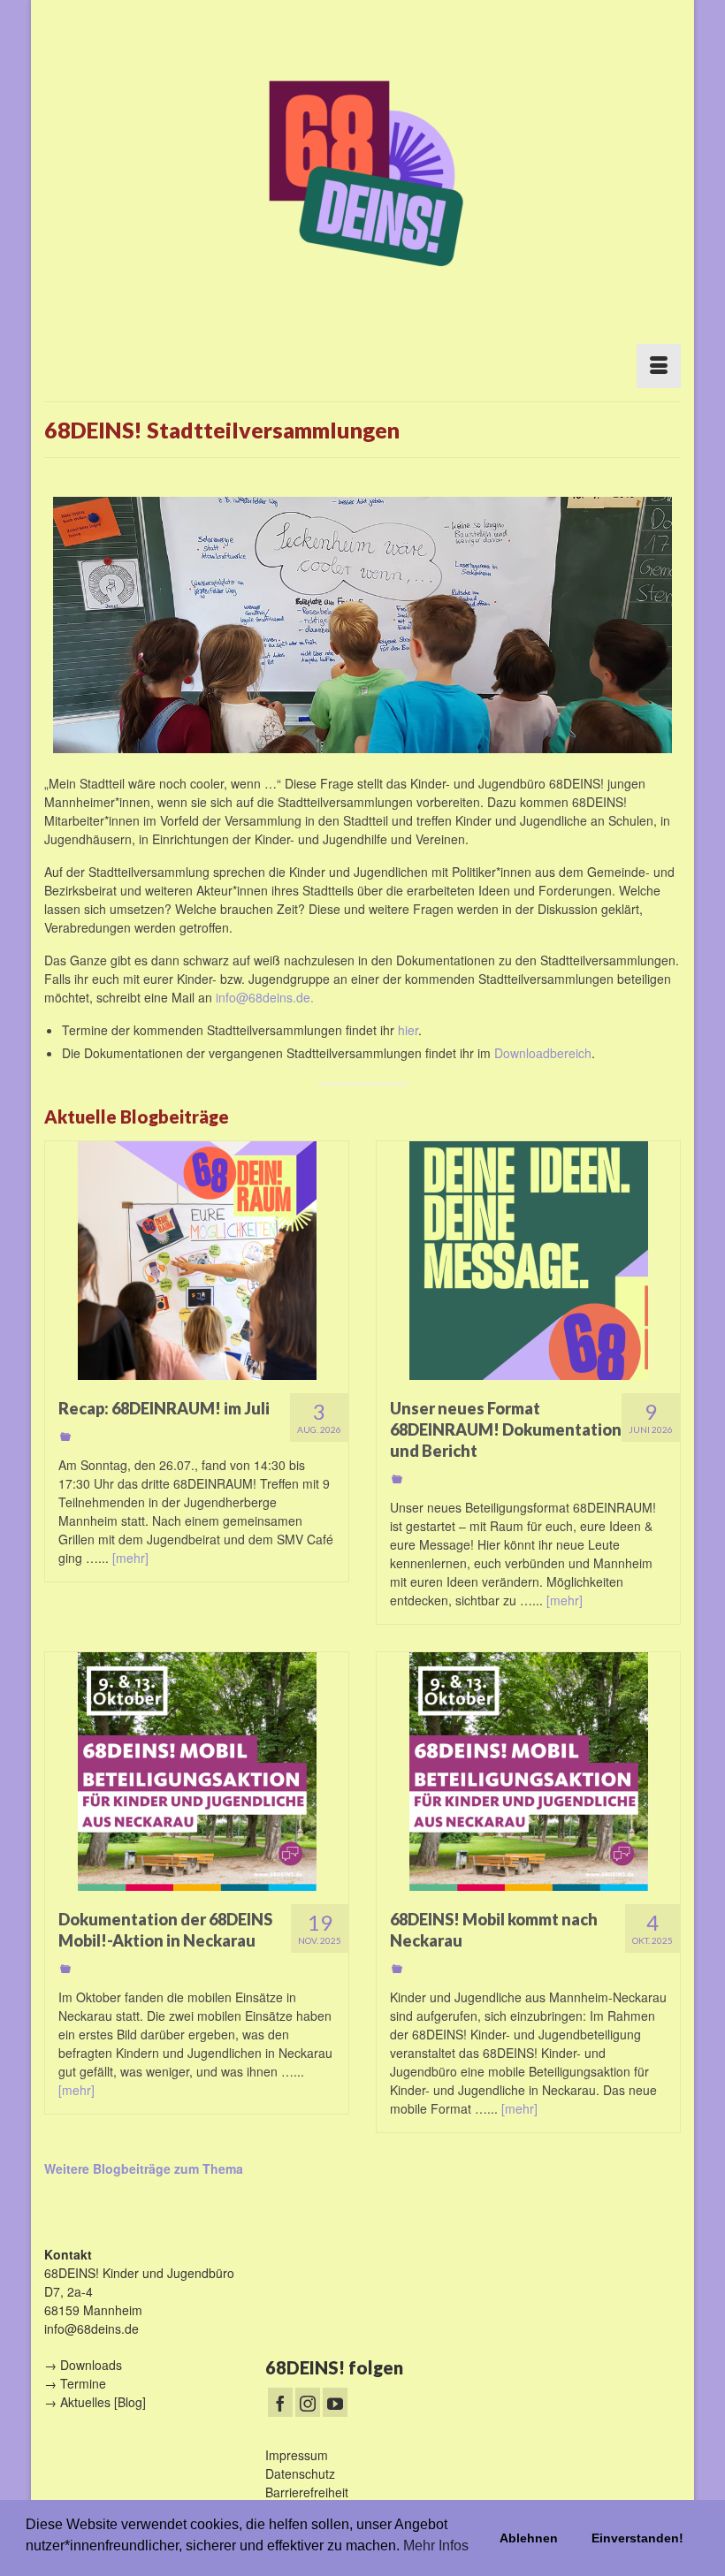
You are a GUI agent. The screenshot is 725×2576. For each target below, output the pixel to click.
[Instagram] (308, 2402)
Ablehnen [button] (529, 2538)
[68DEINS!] (362, 170)
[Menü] (659, 366)
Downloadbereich (543, 1053)
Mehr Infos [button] (436, 2546)
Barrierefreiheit (307, 2492)
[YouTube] (335, 2402)
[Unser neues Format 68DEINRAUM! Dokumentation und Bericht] (528, 1261)
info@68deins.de (92, 2328)
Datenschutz (300, 2473)
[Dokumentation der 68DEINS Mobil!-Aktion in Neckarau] (197, 1772)
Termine (83, 2383)
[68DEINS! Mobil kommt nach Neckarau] (528, 1772)
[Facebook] (280, 2402)
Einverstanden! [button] (637, 2538)
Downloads (91, 2365)
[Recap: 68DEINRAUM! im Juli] (197, 1261)
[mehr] (130, 1558)
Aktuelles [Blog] (103, 2402)
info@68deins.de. (265, 997)
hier (408, 1030)
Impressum (297, 2455)
